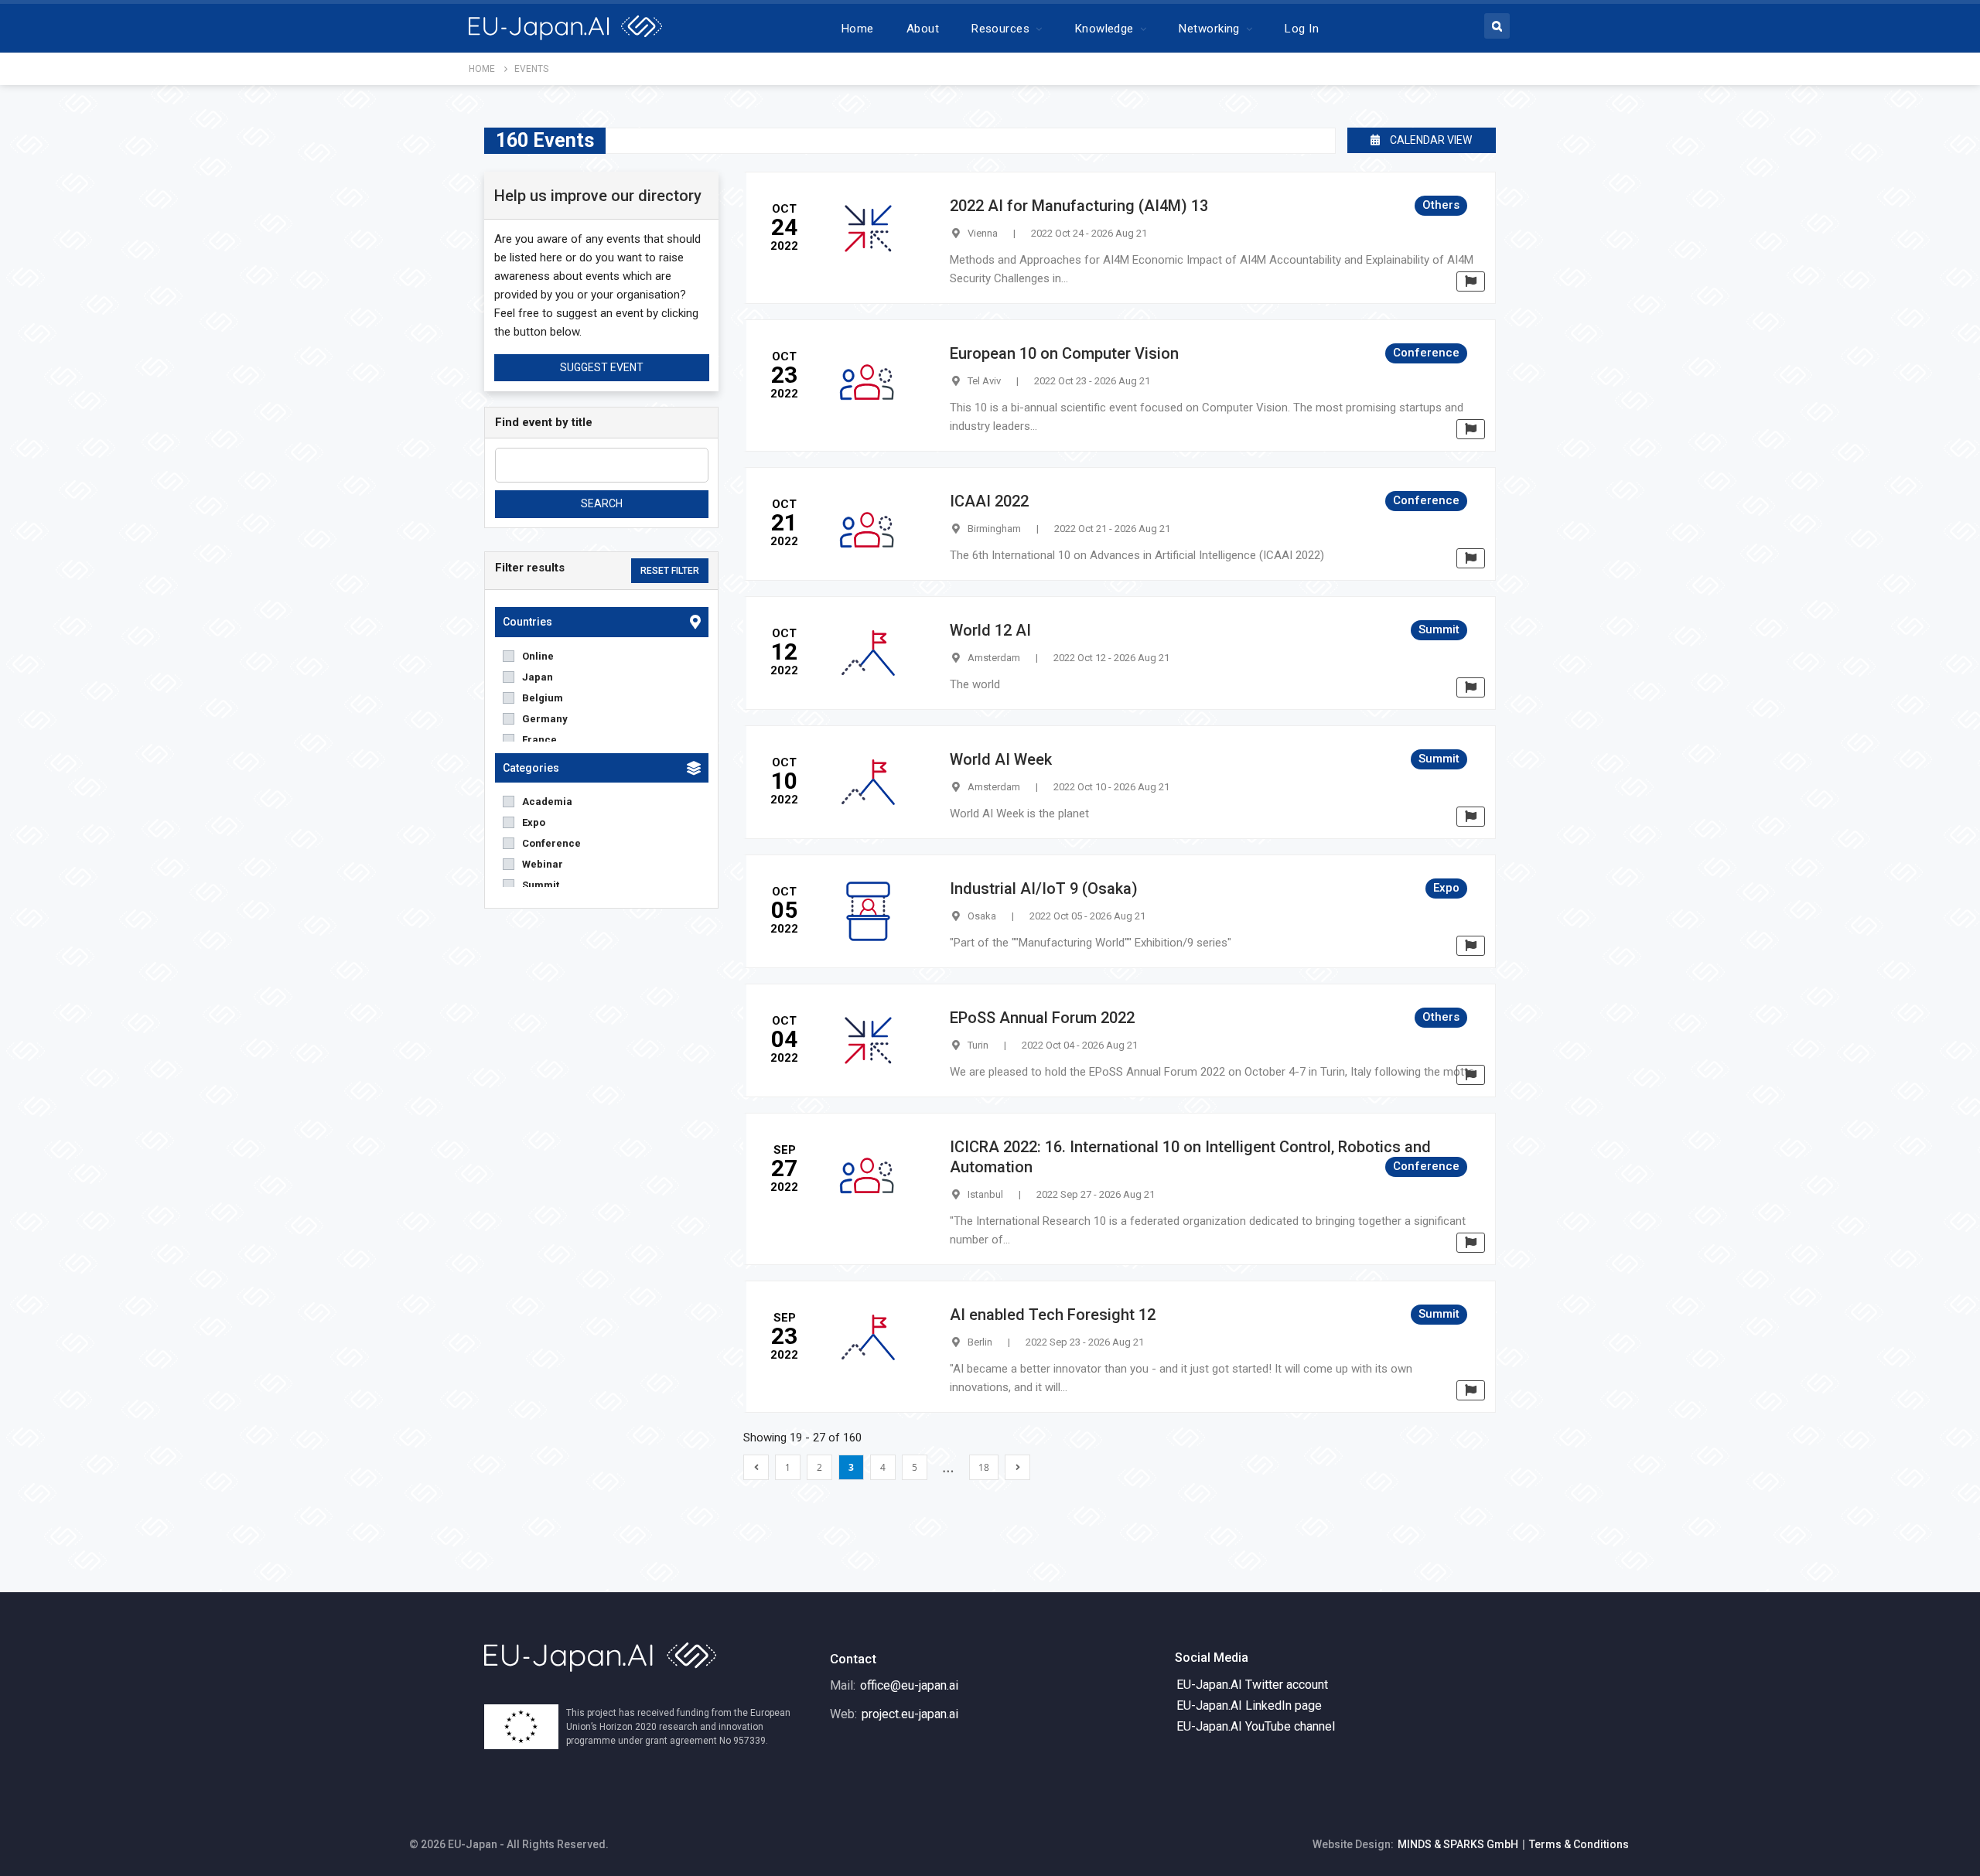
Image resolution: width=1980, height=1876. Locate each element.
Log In (1302, 29)
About (923, 29)
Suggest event (602, 367)
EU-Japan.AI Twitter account (1252, 1685)
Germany (545, 719)
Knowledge (1104, 29)
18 (984, 1467)
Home (858, 29)
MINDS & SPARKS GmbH (1458, 1844)
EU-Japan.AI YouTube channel (1256, 1726)
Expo (534, 822)
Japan (538, 677)
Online (538, 656)
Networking (1209, 29)
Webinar (543, 864)
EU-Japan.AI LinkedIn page (1249, 1705)
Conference (551, 843)
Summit (541, 885)
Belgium (543, 698)
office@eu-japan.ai (909, 1685)
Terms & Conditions (1579, 1844)
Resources (1000, 29)
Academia (547, 802)
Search (602, 503)
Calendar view (1430, 140)
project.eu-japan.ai (910, 1714)
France (539, 740)
